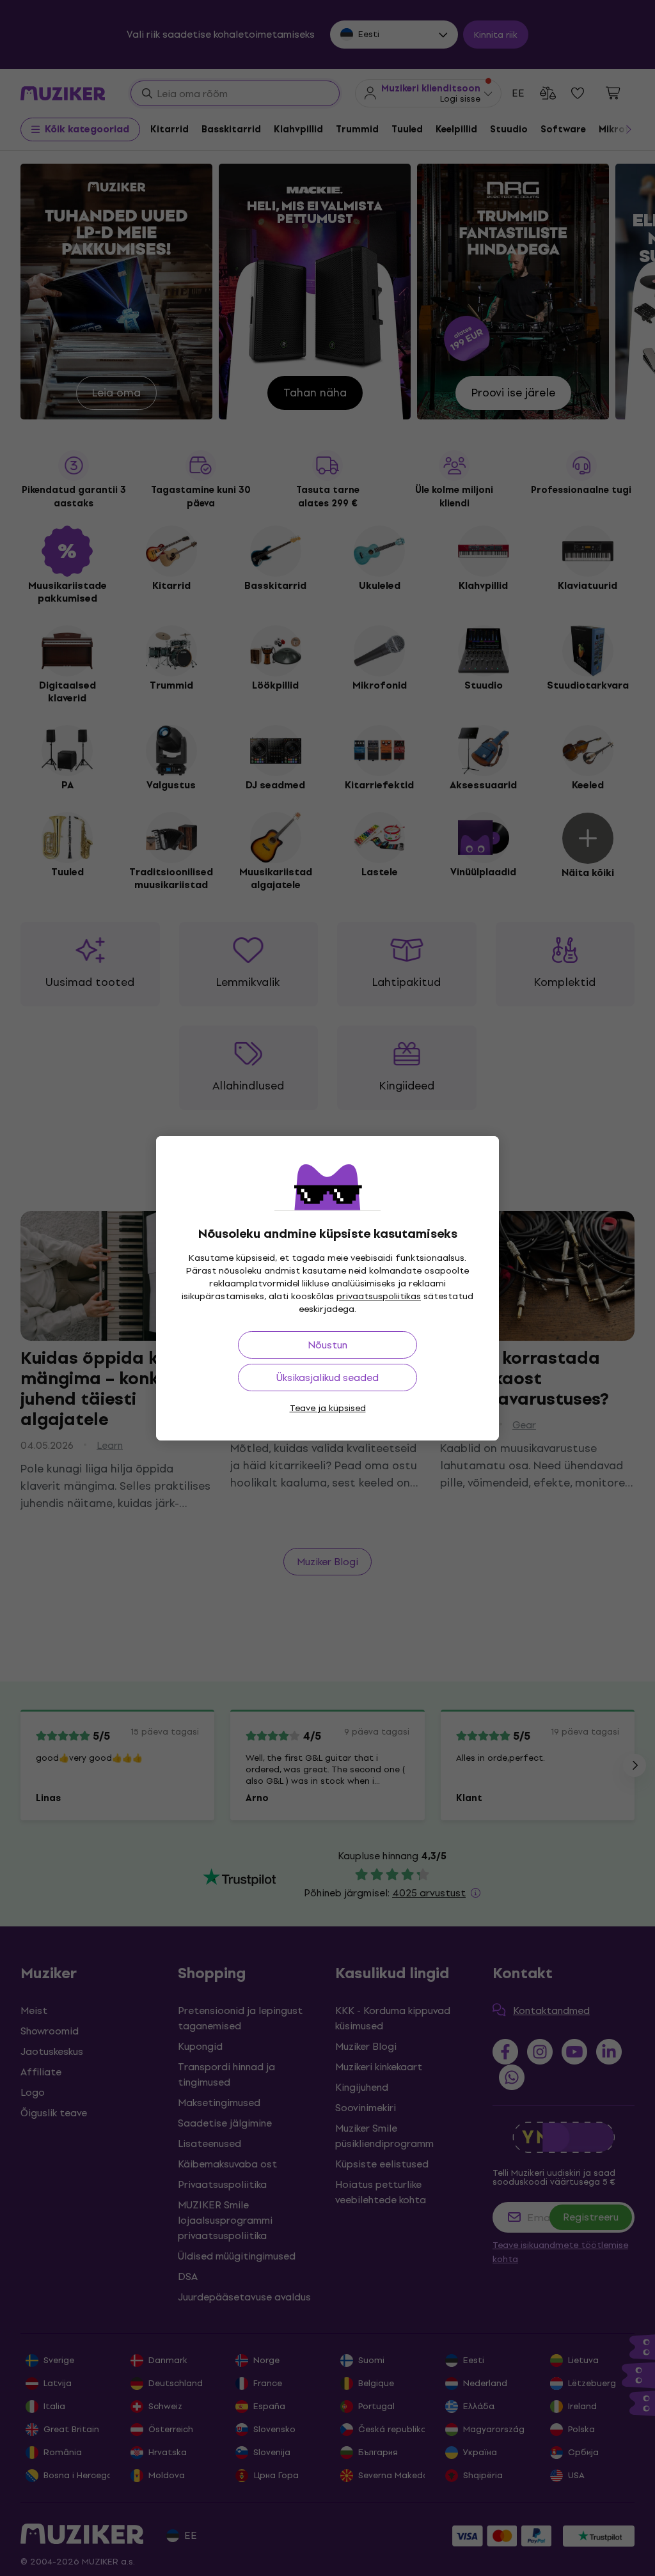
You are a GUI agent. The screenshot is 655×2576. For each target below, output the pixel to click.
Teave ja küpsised (328, 1408)
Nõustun (327, 1345)
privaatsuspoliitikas (379, 1296)
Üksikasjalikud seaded (327, 1378)
